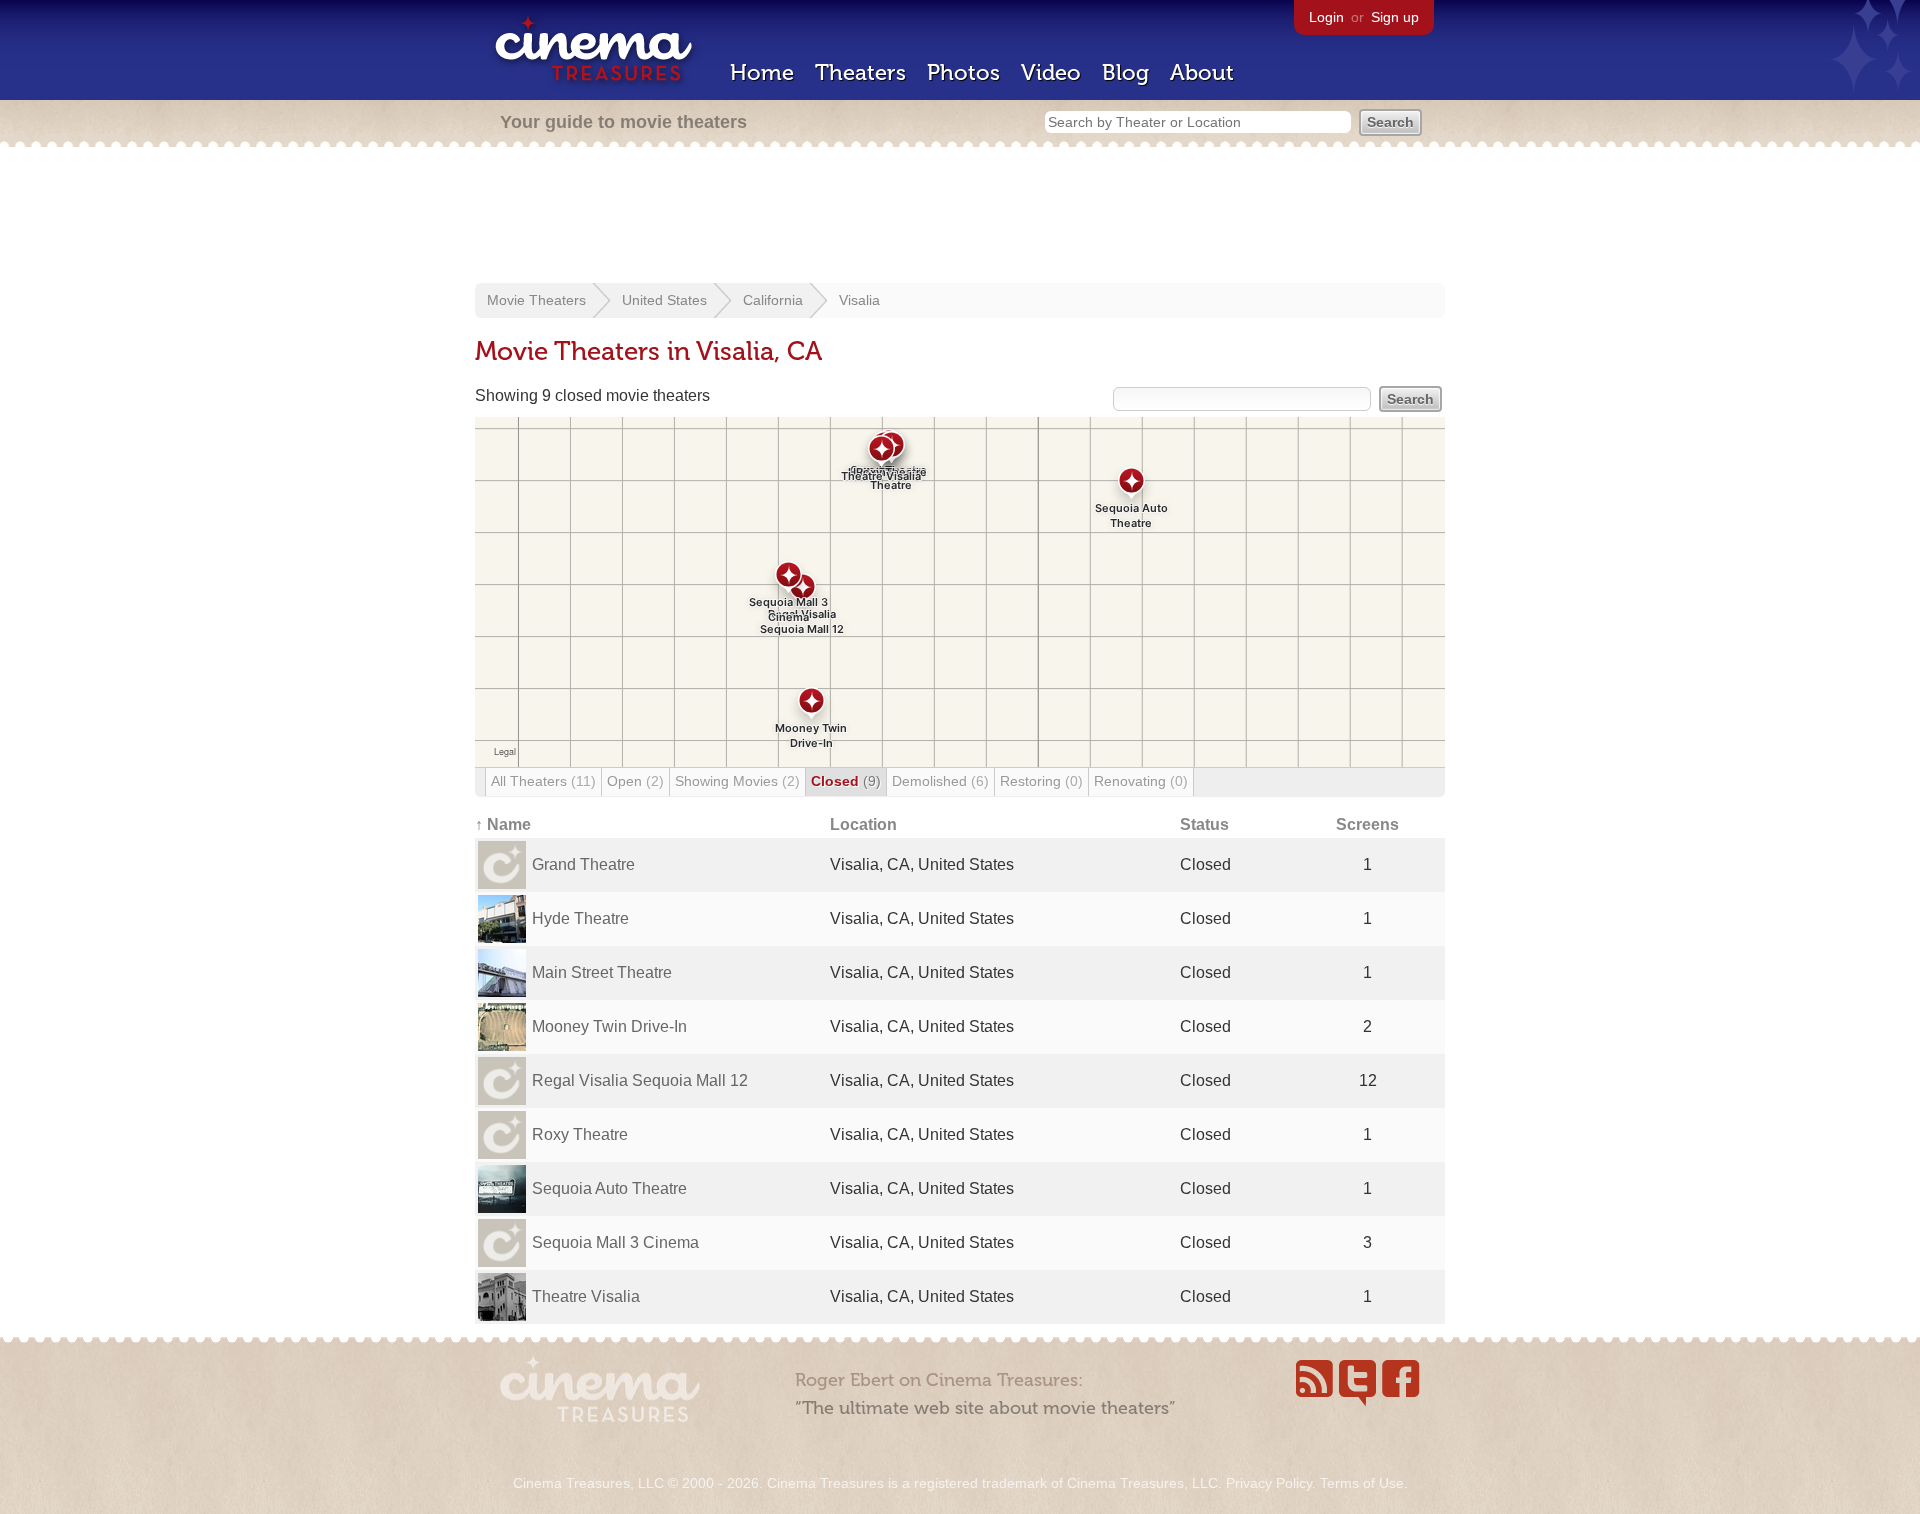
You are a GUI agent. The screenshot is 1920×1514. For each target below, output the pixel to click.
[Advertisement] (960, 217)
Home (762, 72)
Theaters (860, 72)
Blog (1125, 72)
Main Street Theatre (602, 972)
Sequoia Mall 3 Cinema (615, 1242)
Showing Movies (737, 781)
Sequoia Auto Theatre (609, 1188)
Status (1204, 824)
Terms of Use (1362, 1483)
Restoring (1041, 781)
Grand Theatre (583, 864)
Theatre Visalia (586, 1296)
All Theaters (543, 781)
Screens (1367, 824)
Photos (963, 72)
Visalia (859, 300)
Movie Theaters (536, 300)
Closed (846, 781)
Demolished (940, 781)
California (773, 300)
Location (863, 824)
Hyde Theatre (580, 918)
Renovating (1141, 781)
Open (635, 781)
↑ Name (503, 824)
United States (664, 300)
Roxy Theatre (580, 1134)
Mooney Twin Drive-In (609, 1026)
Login (1326, 17)
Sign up (1395, 17)
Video (1051, 72)
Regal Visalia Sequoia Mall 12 (640, 1080)
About (1202, 72)
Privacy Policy (1269, 1483)
